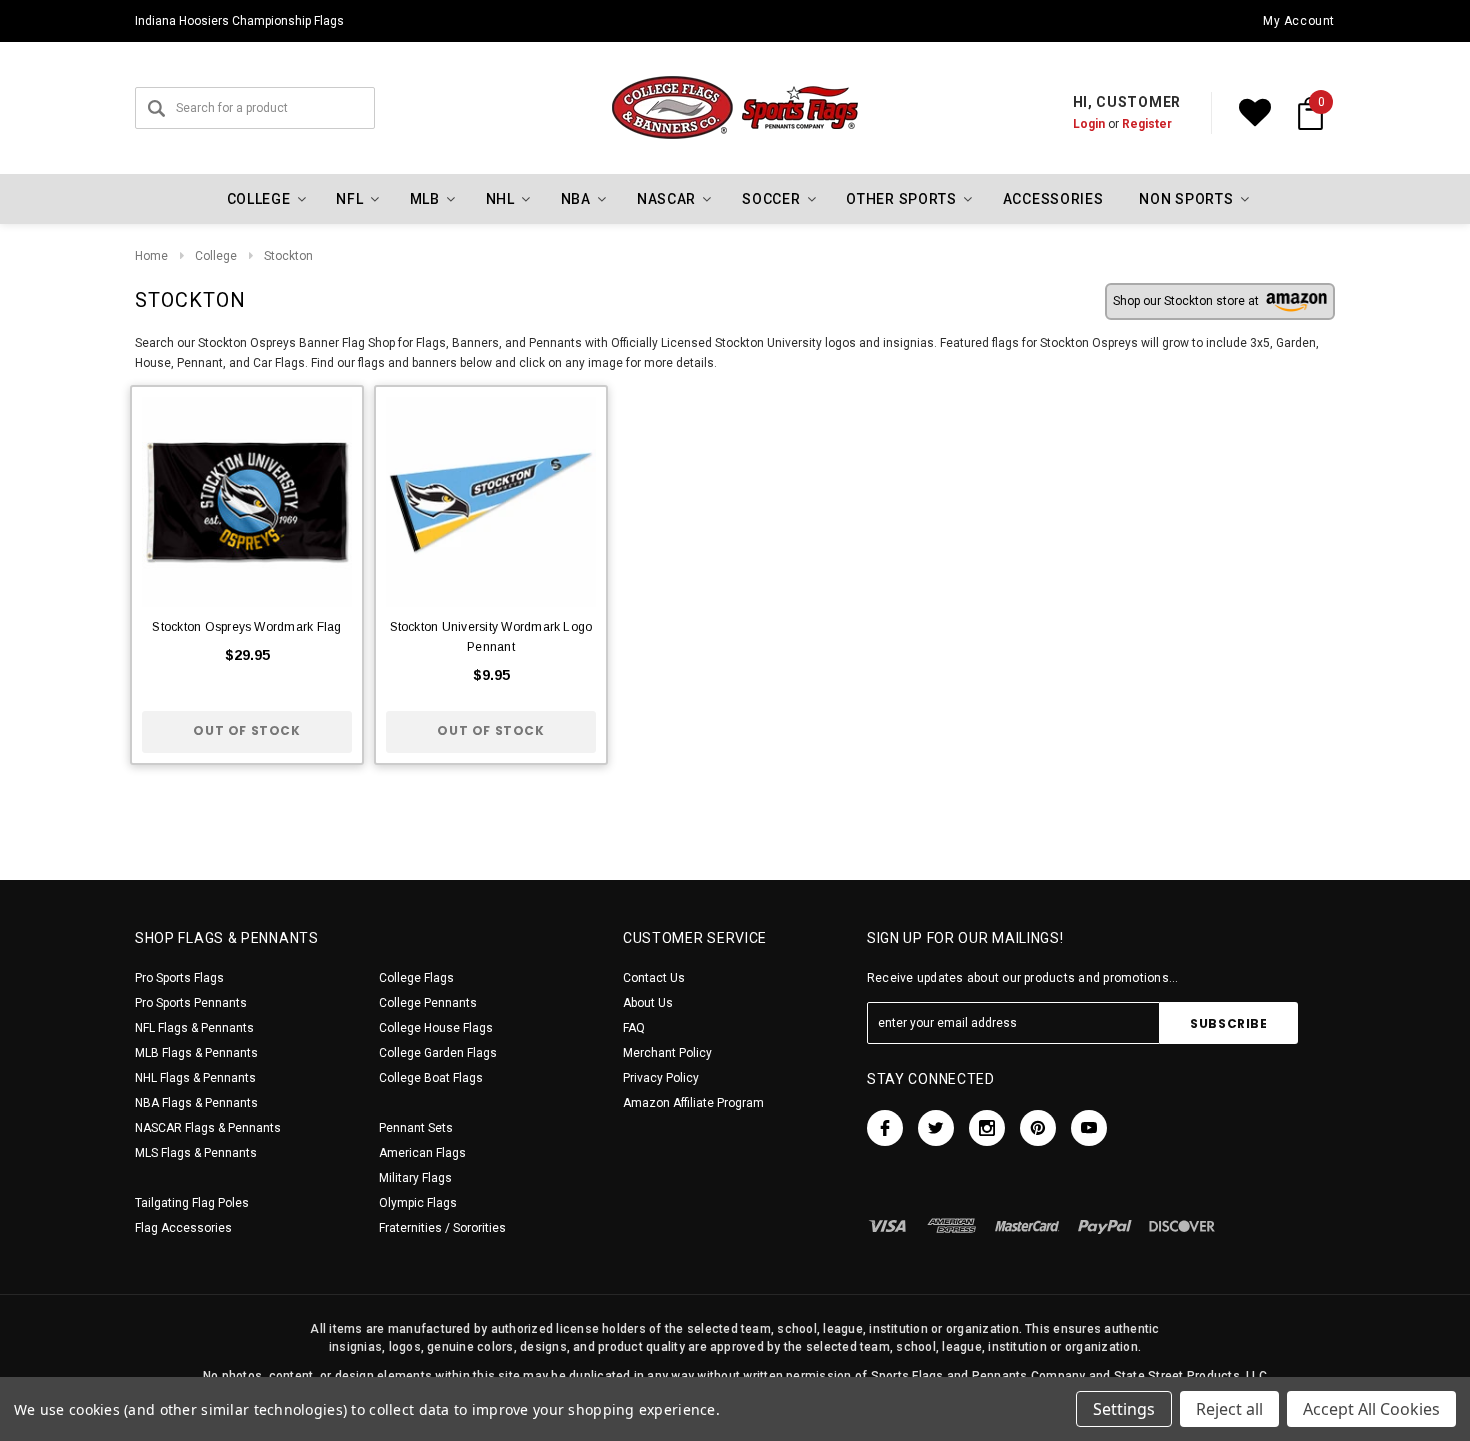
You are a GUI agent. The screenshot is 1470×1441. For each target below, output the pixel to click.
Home (151, 256)
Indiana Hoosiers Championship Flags (239, 21)
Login (1089, 124)
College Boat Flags (431, 1078)
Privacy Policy (661, 1078)
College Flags (416, 978)
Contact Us (654, 978)
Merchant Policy (667, 1053)
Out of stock (246, 730)
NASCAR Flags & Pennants (208, 1128)
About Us (648, 1003)
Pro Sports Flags (179, 978)
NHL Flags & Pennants (195, 1078)
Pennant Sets (416, 1128)
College (216, 256)
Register (1147, 124)
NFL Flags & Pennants (194, 1028)
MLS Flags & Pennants (196, 1153)
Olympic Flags (418, 1203)
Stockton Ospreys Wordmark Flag (246, 627)
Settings (1124, 1409)
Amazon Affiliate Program (693, 1103)
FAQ (634, 1028)
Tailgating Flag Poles (192, 1203)
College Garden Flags (438, 1053)
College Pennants (428, 1003)
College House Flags (436, 1028)
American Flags (422, 1153)
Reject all (1229, 1409)
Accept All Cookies (1371, 1409)
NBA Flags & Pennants (196, 1103)
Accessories (1053, 199)
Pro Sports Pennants (191, 1003)
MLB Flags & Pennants (196, 1053)
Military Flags (415, 1178)
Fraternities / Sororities (442, 1228)
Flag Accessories (183, 1228)
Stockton (288, 256)
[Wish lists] (1255, 113)
